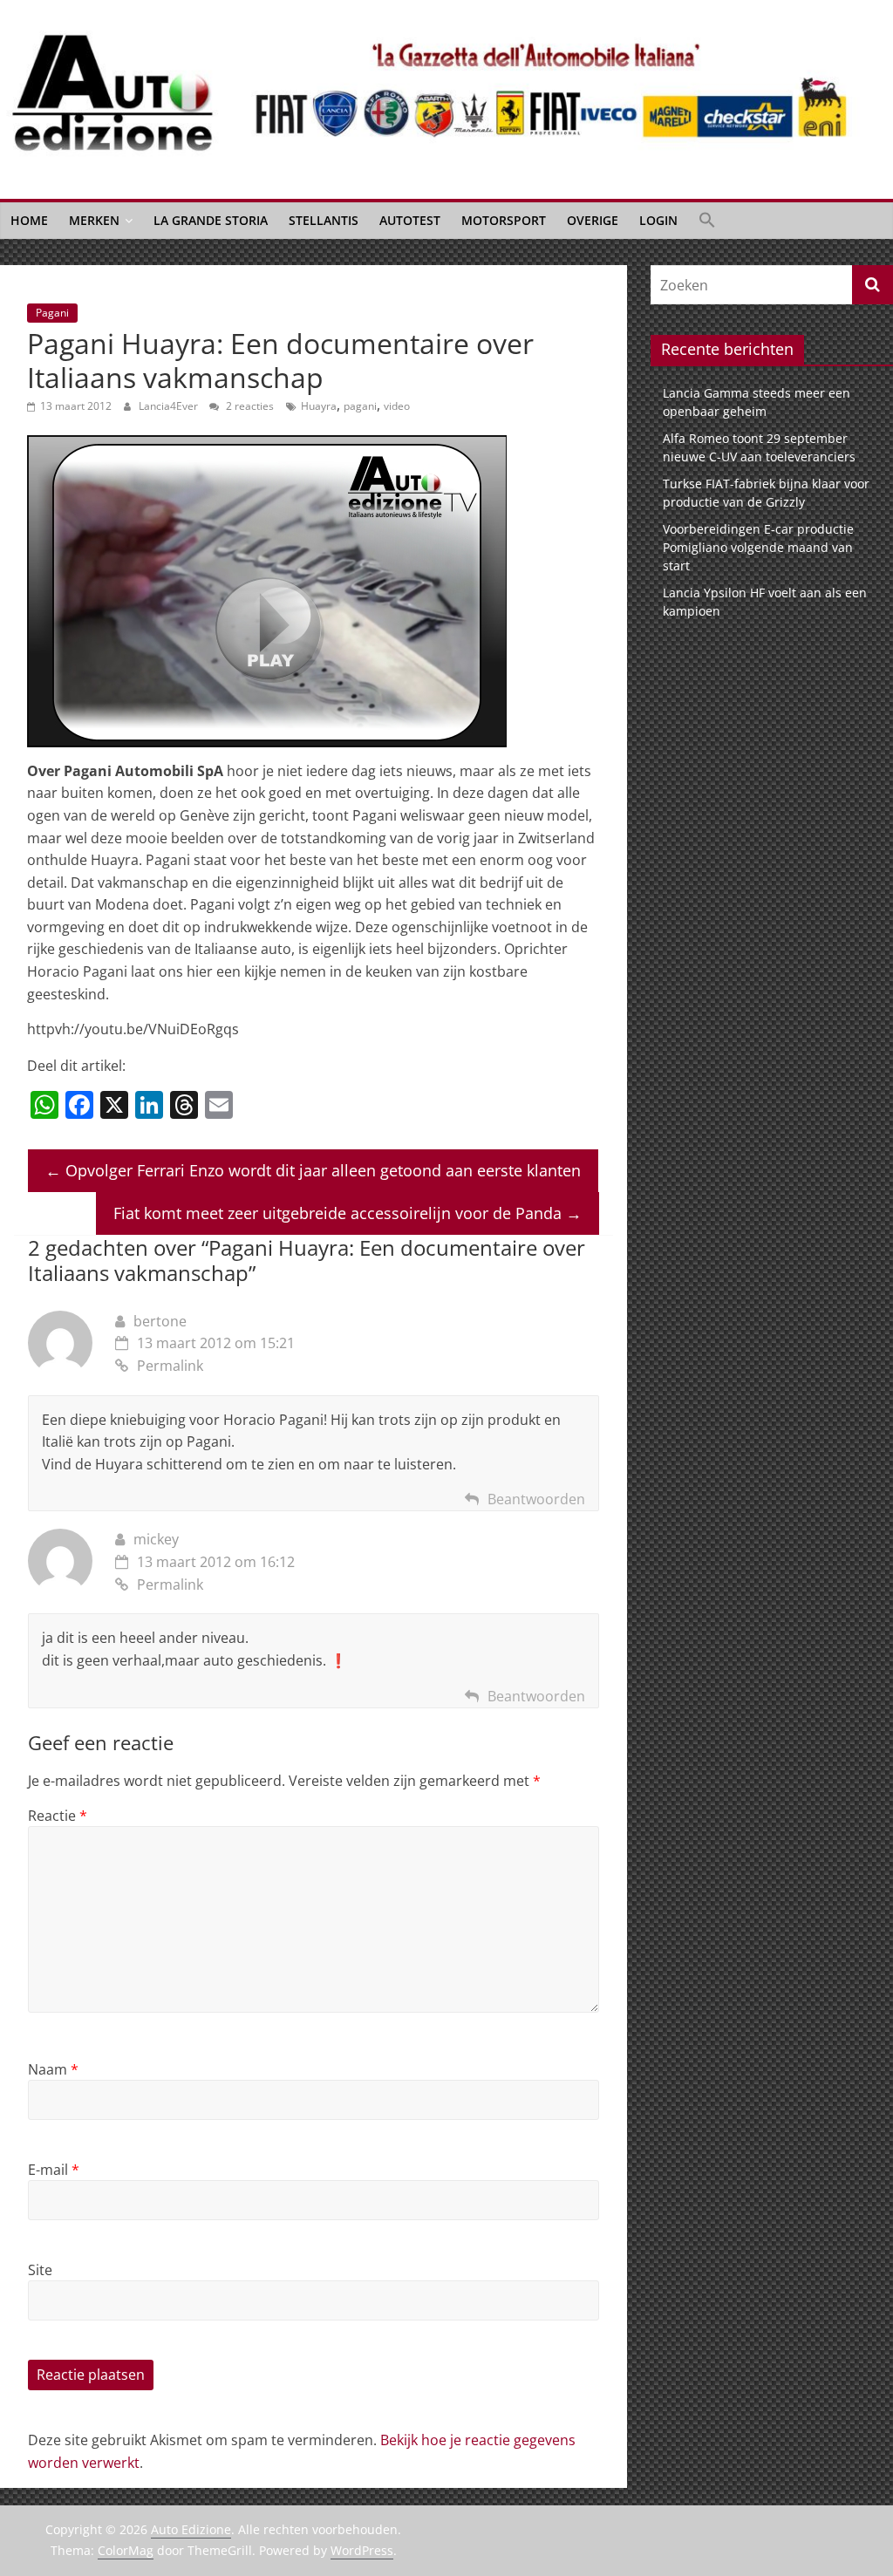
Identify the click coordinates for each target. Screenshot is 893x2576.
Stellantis (324, 220)
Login (658, 220)
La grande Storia (211, 220)
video (397, 406)
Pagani (52, 313)
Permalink (170, 1366)
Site (40, 2270)
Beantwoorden (536, 1499)
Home (29, 220)
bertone (160, 1321)
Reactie (58, 1816)
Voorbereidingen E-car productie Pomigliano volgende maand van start (758, 547)
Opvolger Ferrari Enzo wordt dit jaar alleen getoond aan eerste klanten (313, 1170)
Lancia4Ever (170, 406)
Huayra (319, 406)
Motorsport (504, 220)
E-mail (54, 2170)
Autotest (410, 220)
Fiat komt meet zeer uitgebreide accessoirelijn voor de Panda (348, 1213)
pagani (360, 406)
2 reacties (249, 406)
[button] (707, 221)
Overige (593, 220)
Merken (94, 220)
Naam (53, 2069)
